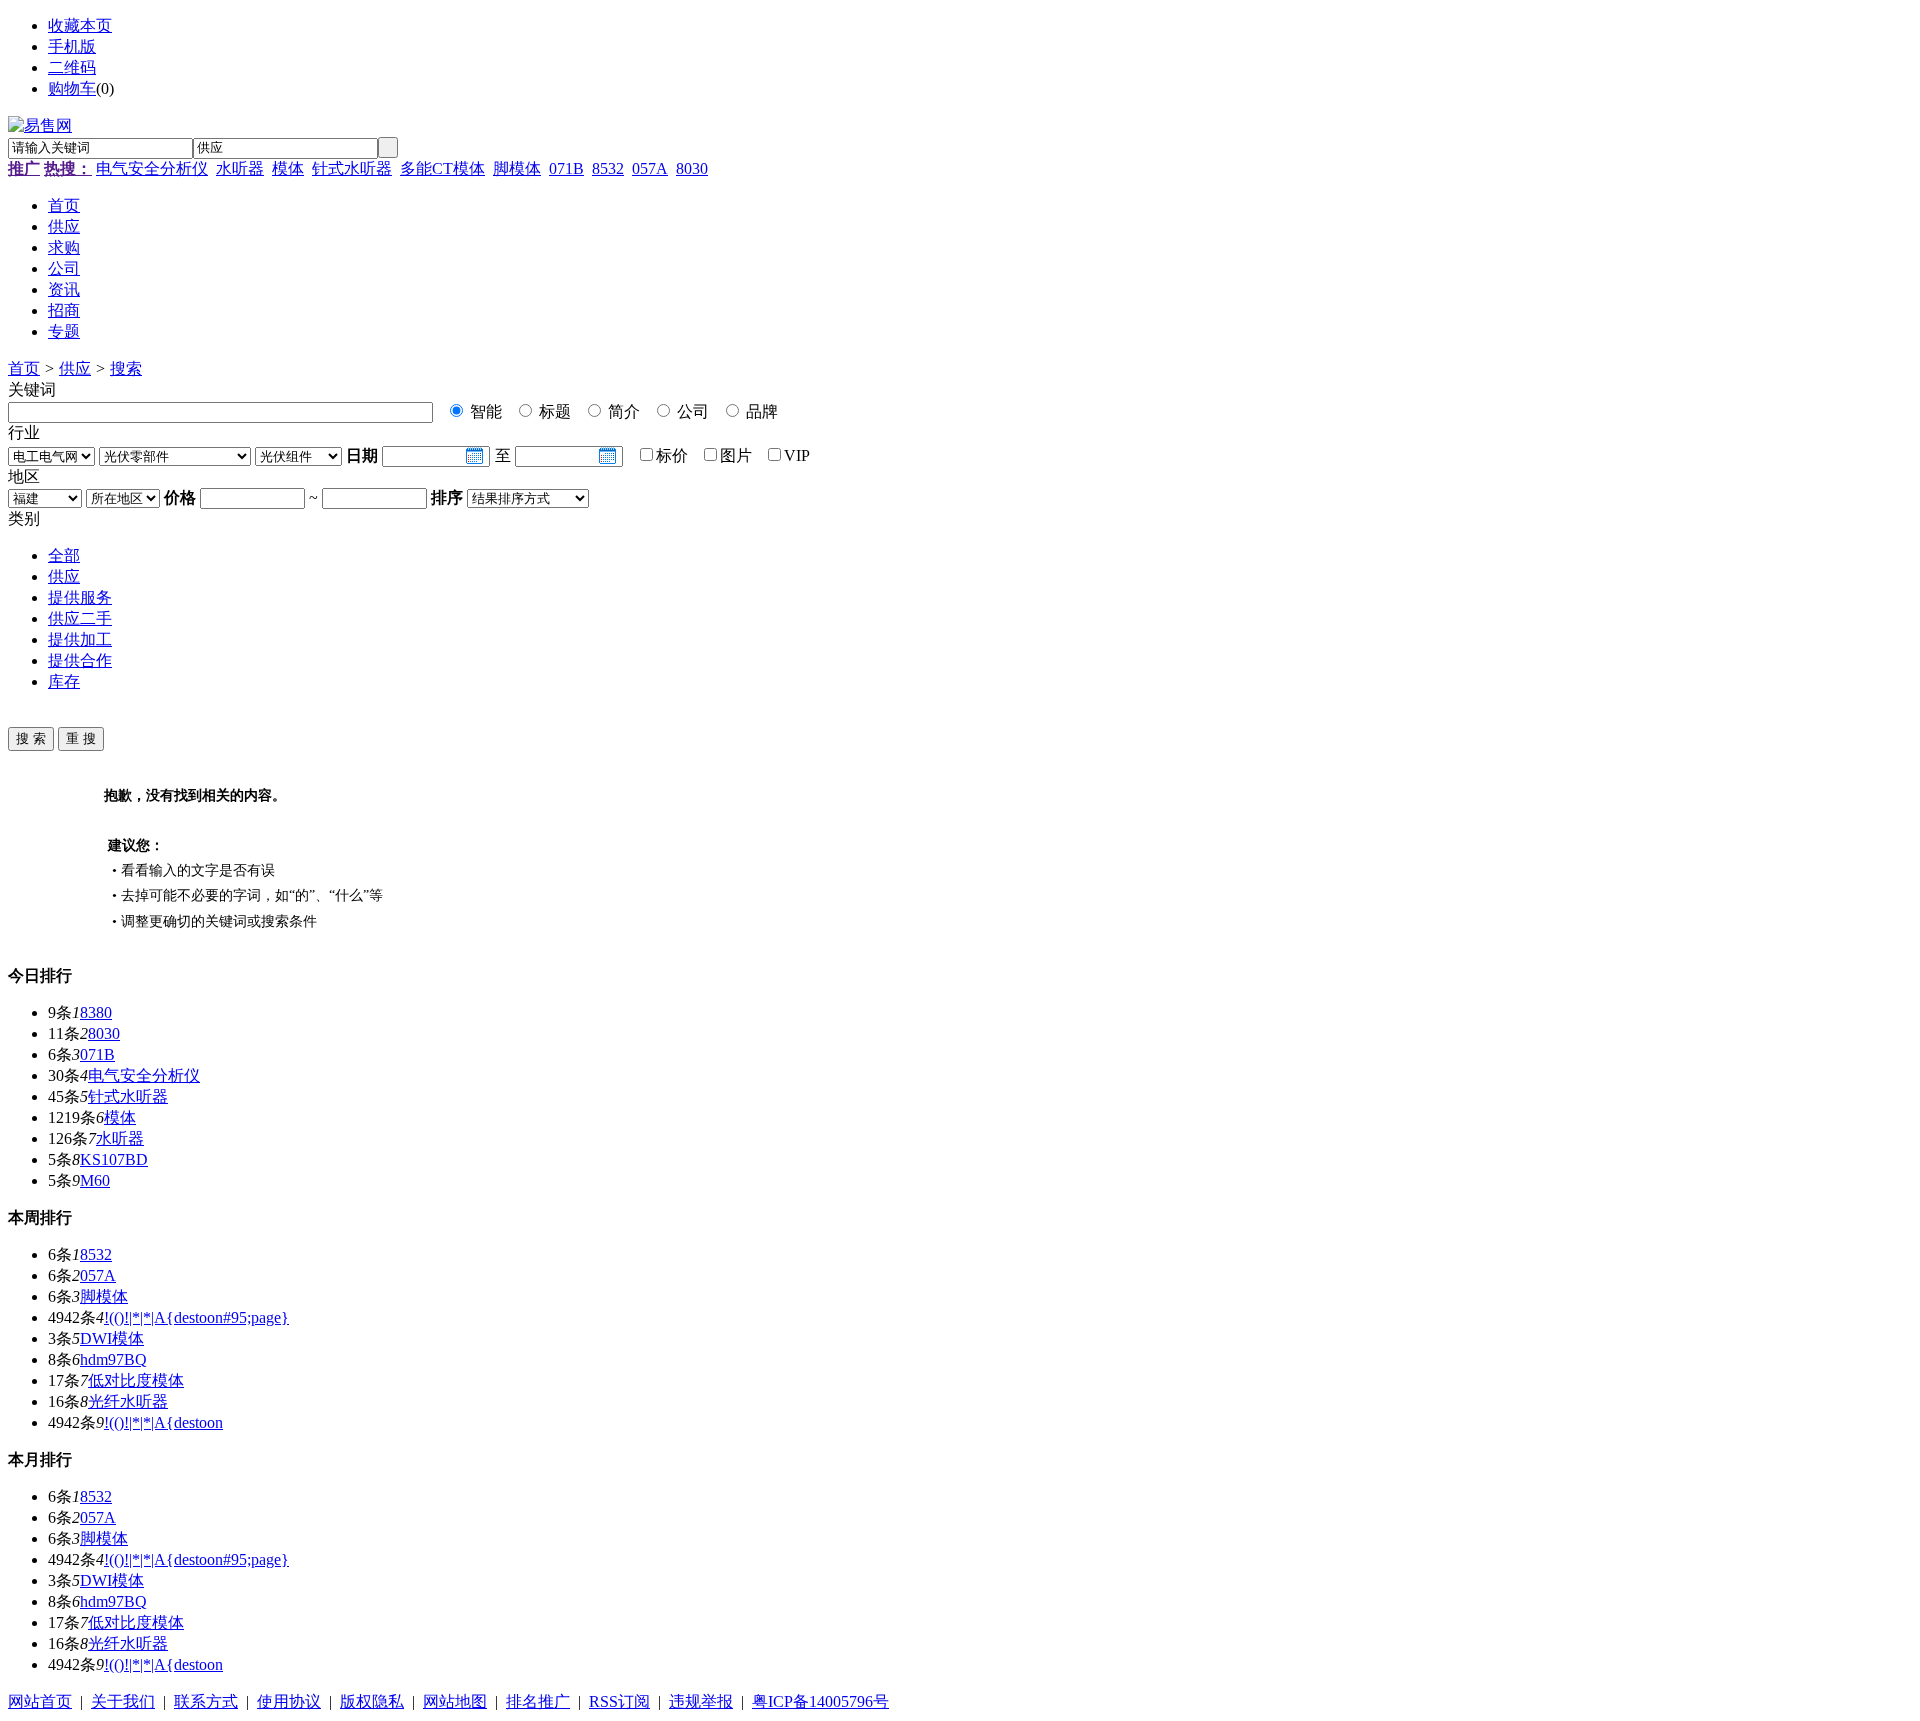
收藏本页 (80, 25)
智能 (484, 411)
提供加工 (80, 639)
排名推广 (538, 1701)
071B (566, 168)
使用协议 (289, 1701)
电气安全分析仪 (152, 168)
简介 (622, 411)
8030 (692, 168)
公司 (691, 411)
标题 (553, 411)
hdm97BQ (113, 1359)
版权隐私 (372, 1701)
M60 (95, 1180)
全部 (64, 555)
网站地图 (455, 1701)
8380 (96, 1012)
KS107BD (114, 1159)
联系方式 (206, 1701)
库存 (64, 681)
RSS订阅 (619, 1701)
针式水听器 (352, 168)
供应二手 (80, 618)
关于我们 (123, 1701)
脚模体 (517, 168)
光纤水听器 (128, 1401)
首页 (24, 368)
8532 (608, 168)
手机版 (72, 46)
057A (650, 168)
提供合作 (80, 660)
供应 (75, 368)
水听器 (240, 168)
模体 (288, 168)
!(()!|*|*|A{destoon (163, 1422)
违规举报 (701, 1701)
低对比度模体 (136, 1380)
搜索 (126, 368)
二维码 (72, 67)
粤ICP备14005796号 (820, 1701)
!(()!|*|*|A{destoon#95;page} (196, 1317)
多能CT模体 (442, 168)
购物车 (72, 88)
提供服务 (80, 597)
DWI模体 (112, 1338)
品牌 (760, 411)
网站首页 (40, 1701)
